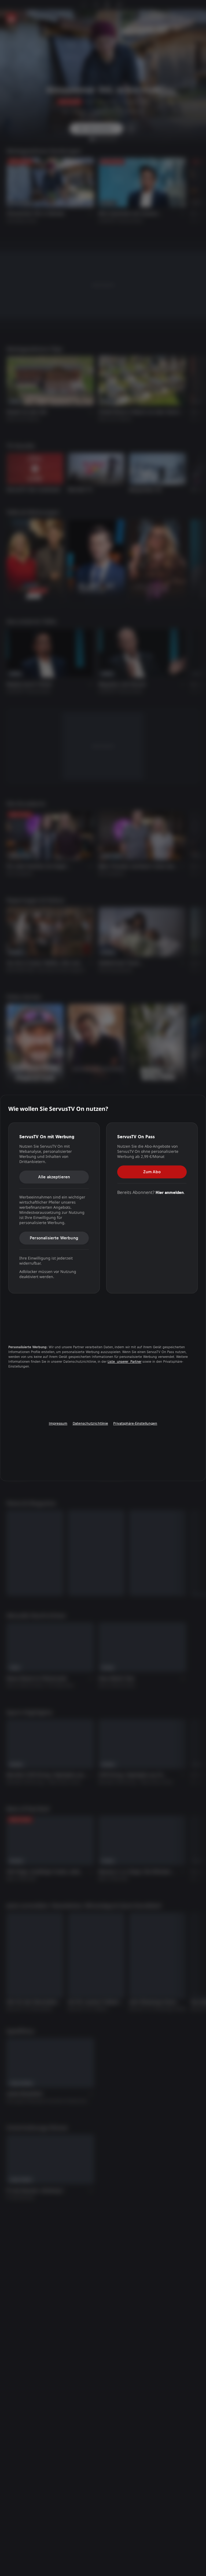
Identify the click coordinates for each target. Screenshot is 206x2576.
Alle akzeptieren (54, 1177)
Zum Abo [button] (152, 1172)
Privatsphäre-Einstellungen (135, 1423)
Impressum (58, 1423)
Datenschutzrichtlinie (90, 1423)
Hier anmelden (170, 1192)
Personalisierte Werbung (54, 1238)
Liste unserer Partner (124, 1362)
